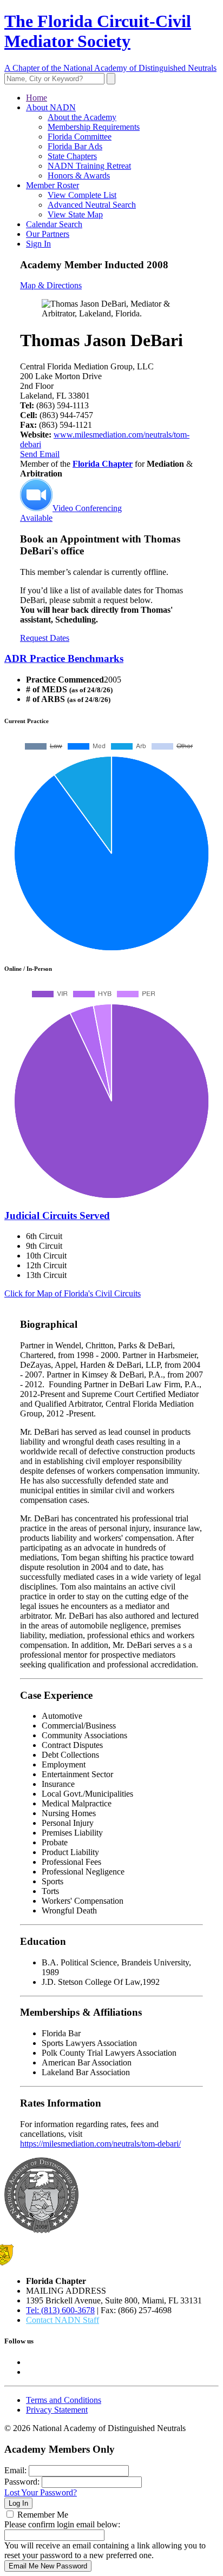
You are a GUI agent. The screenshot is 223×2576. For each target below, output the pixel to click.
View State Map (75, 214)
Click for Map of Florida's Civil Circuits (73, 1293)
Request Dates (45, 638)
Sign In (38, 244)
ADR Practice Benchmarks (64, 658)
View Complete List (82, 195)
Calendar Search (54, 224)
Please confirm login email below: (62, 2524)
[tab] (111, 659)
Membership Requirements (94, 127)
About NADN (51, 107)
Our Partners (48, 234)
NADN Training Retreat (89, 166)
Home (37, 98)
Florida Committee (80, 137)
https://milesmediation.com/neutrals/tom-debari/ (100, 2144)
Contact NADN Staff (63, 2320)
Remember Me (43, 2515)
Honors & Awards (79, 176)
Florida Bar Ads (75, 146)
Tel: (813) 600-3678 (60, 2310)
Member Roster (53, 185)
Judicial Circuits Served (57, 1216)
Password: (22, 2482)
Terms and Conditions (64, 2400)
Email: (15, 2470)
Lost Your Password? (41, 2492)
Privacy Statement (57, 2410)
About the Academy (82, 117)
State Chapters (72, 156)
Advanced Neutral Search (92, 205)
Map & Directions (51, 285)
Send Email (40, 454)
